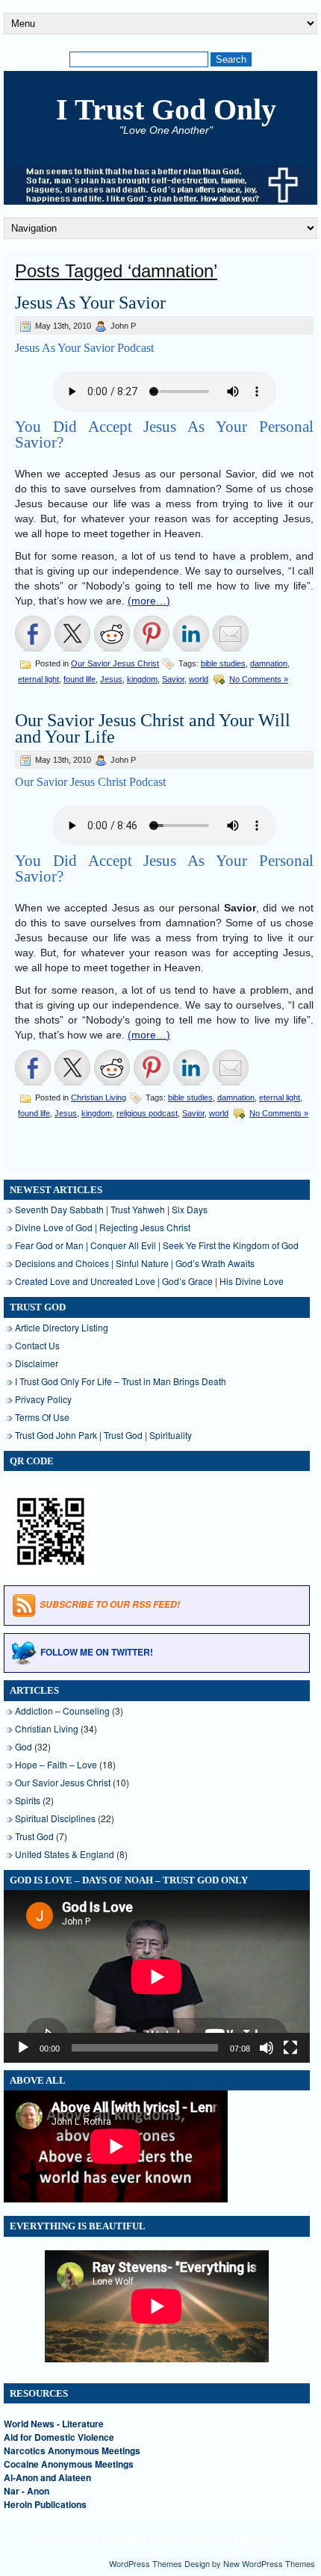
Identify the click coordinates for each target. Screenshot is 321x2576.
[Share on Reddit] (112, 634)
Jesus (111, 679)
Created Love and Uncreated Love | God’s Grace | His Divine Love (149, 1281)
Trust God (34, 1836)
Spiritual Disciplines (55, 1818)
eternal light (38, 679)
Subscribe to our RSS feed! (110, 1604)
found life (80, 679)
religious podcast (147, 1113)
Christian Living (99, 1097)
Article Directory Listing (62, 1327)
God (24, 1746)
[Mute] (267, 2048)
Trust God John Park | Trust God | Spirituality (103, 1435)
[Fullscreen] (290, 2048)
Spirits (28, 1800)
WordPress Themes (146, 2563)
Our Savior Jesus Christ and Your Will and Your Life (153, 728)
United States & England (65, 1854)
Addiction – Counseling (62, 1710)
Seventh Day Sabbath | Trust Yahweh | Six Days (111, 1209)
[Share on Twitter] (72, 634)
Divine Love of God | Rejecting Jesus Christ (103, 1227)
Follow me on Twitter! (97, 1652)
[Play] (23, 2048)
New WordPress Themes (269, 2563)
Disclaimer (37, 1363)
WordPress (257, 2538)
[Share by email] (231, 634)
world (199, 679)
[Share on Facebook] (33, 634)
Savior (173, 679)
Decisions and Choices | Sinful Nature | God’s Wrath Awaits (135, 1263)
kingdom (142, 679)
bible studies (223, 663)
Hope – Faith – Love (56, 1764)
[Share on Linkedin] (191, 634)
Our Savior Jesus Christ (115, 663)
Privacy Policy (43, 1399)
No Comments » (259, 679)
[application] (157, 1976)
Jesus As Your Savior (90, 303)
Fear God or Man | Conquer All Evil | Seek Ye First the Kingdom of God (157, 1245)
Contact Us (37, 1345)
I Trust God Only (166, 109)
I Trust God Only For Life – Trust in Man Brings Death (121, 1381)
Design (197, 2563)
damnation (269, 663)
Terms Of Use (42, 1417)
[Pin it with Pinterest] (152, 634)
